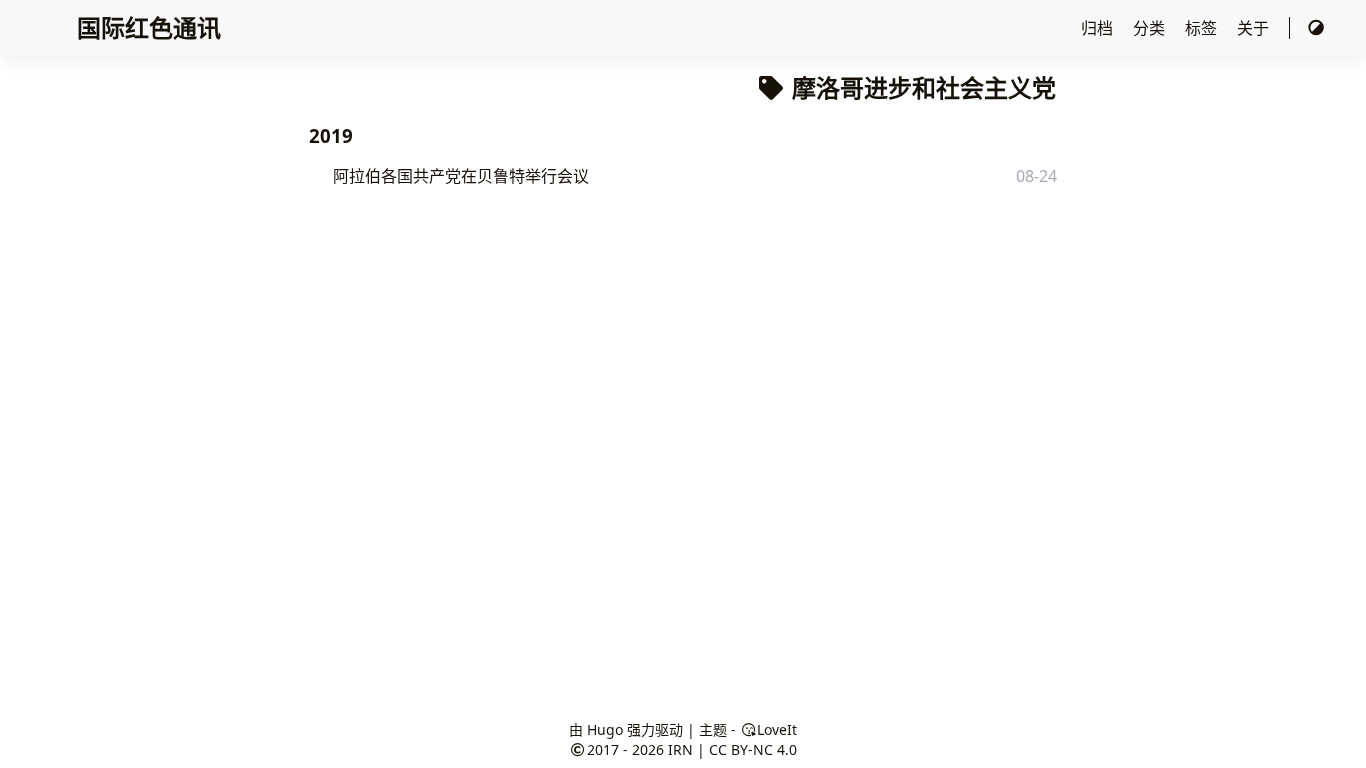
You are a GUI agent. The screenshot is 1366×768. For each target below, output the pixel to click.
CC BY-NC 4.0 (753, 749)
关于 (1255, 28)
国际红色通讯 (149, 27)
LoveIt (777, 729)
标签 (1203, 28)
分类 (1151, 28)
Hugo (605, 729)
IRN (680, 749)
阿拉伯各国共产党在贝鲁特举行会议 (461, 176)
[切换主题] (1316, 28)
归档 (1099, 28)
